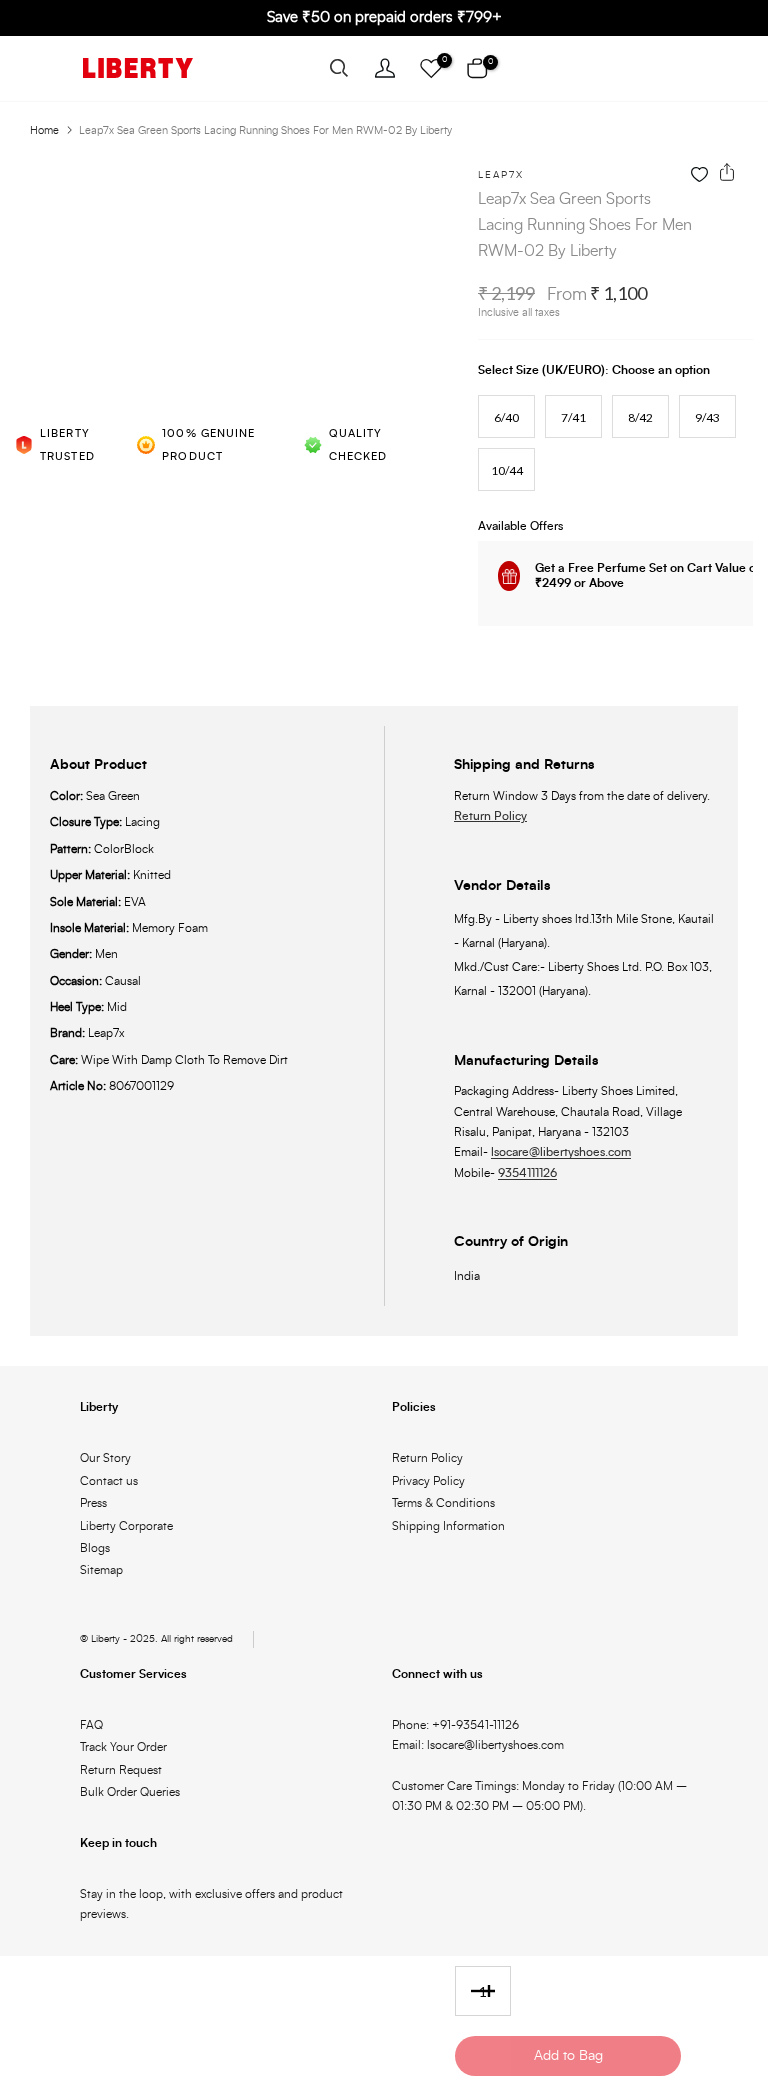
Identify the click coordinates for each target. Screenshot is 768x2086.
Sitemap (101, 1570)
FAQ (91, 1725)
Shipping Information (448, 1526)
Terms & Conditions (443, 1503)
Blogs (95, 1548)
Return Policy (490, 816)
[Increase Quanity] (495, 1992)
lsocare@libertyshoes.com (561, 1152)
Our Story (105, 1458)
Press (93, 1503)
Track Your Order (123, 1747)
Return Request (121, 1770)
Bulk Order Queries (130, 1792)
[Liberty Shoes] (138, 68)
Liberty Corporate (126, 1526)
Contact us (109, 1481)
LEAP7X (501, 175)
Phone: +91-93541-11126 (455, 1725)
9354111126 (527, 1173)
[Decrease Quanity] (471, 1992)
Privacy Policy (428, 1481)
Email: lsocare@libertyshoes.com (478, 1745)
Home (44, 130)
